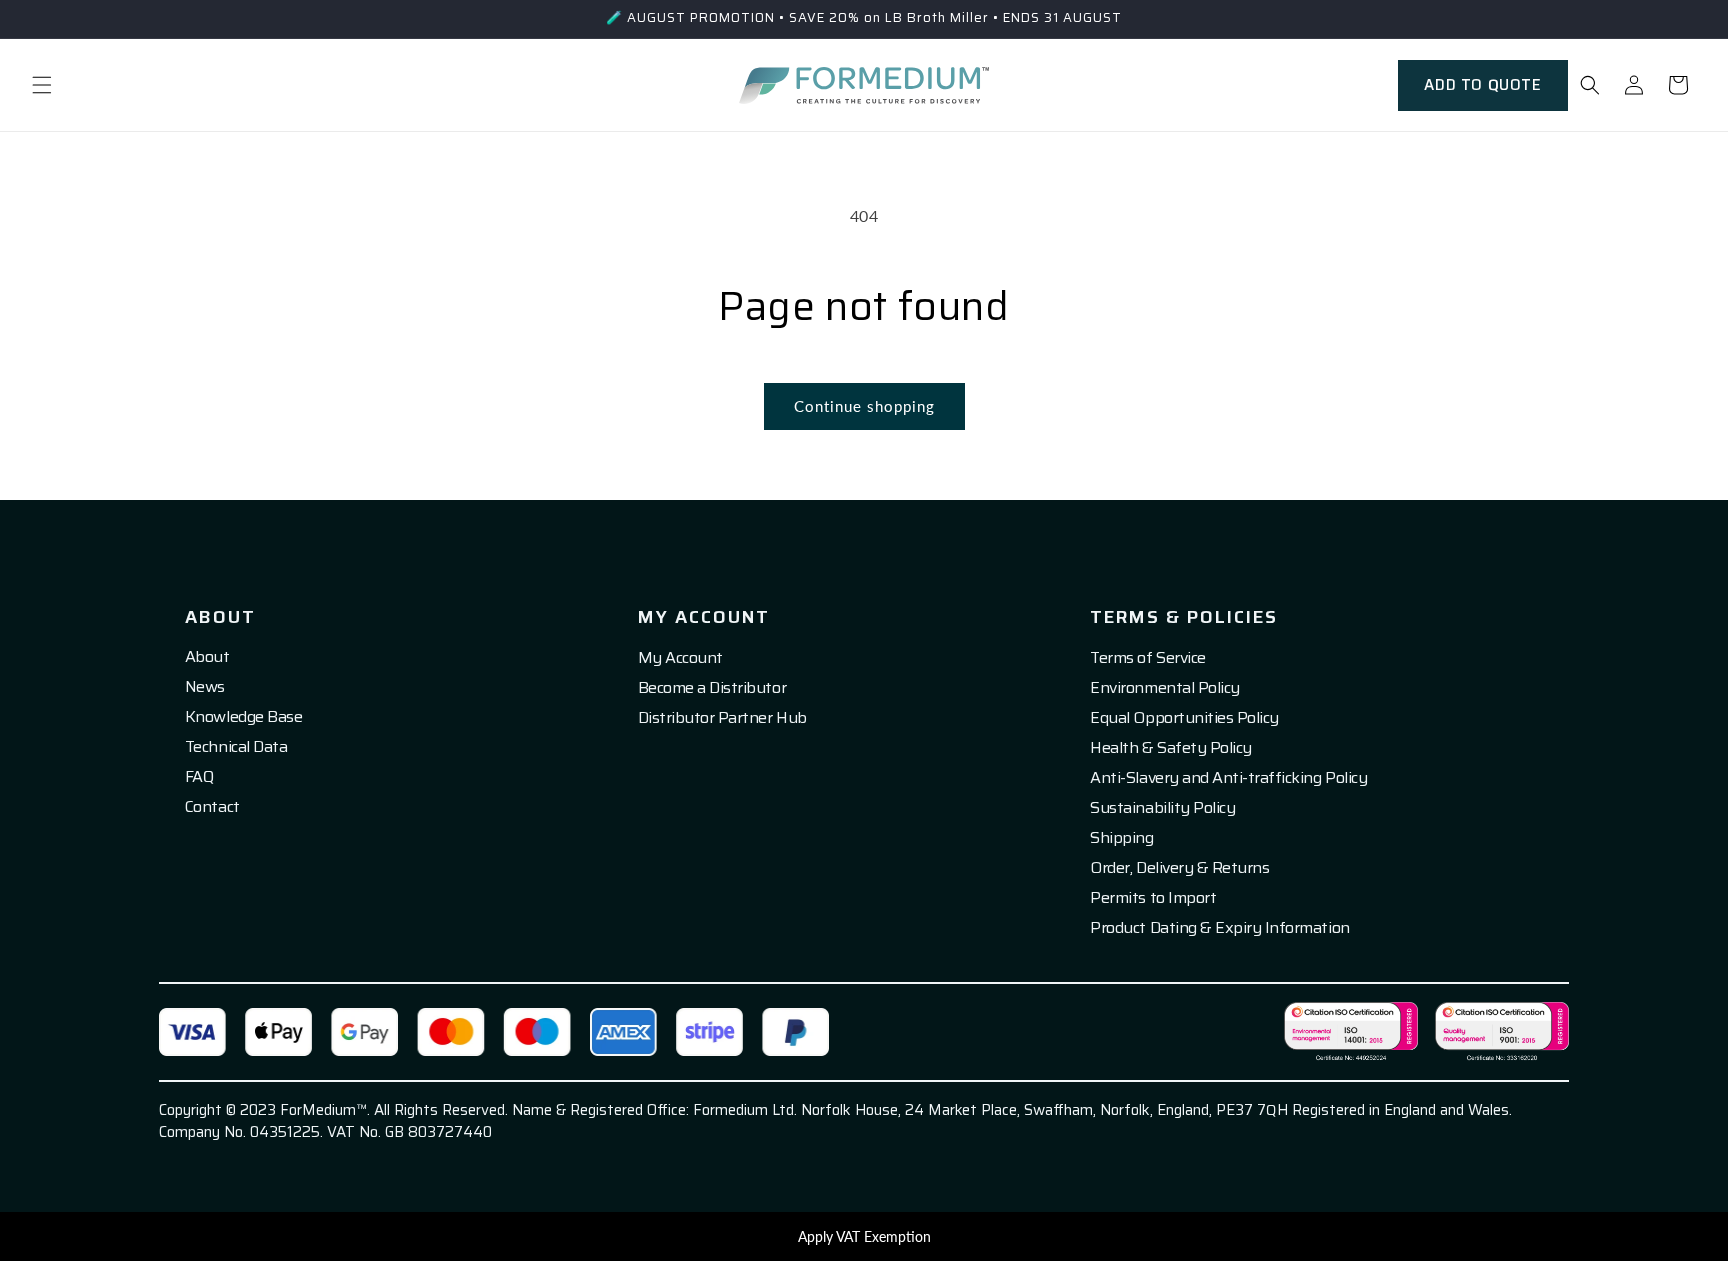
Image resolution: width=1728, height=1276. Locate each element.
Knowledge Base (243, 717)
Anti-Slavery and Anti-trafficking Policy (1228, 778)
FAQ (199, 777)
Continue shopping (864, 406)
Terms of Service (1147, 658)
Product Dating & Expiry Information (1219, 928)
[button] (42, 85)
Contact (212, 807)
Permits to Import (1153, 898)
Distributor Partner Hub (722, 718)
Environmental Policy (1164, 688)
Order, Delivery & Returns (1179, 868)
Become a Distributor (712, 688)
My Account (680, 658)
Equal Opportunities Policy (1184, 718)
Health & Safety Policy (1170, 748)
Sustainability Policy (1162, 808)
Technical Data (236, 747)
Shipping (1121, 838)
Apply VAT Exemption (864, 1236)
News (205, 687)
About (207, 657)
